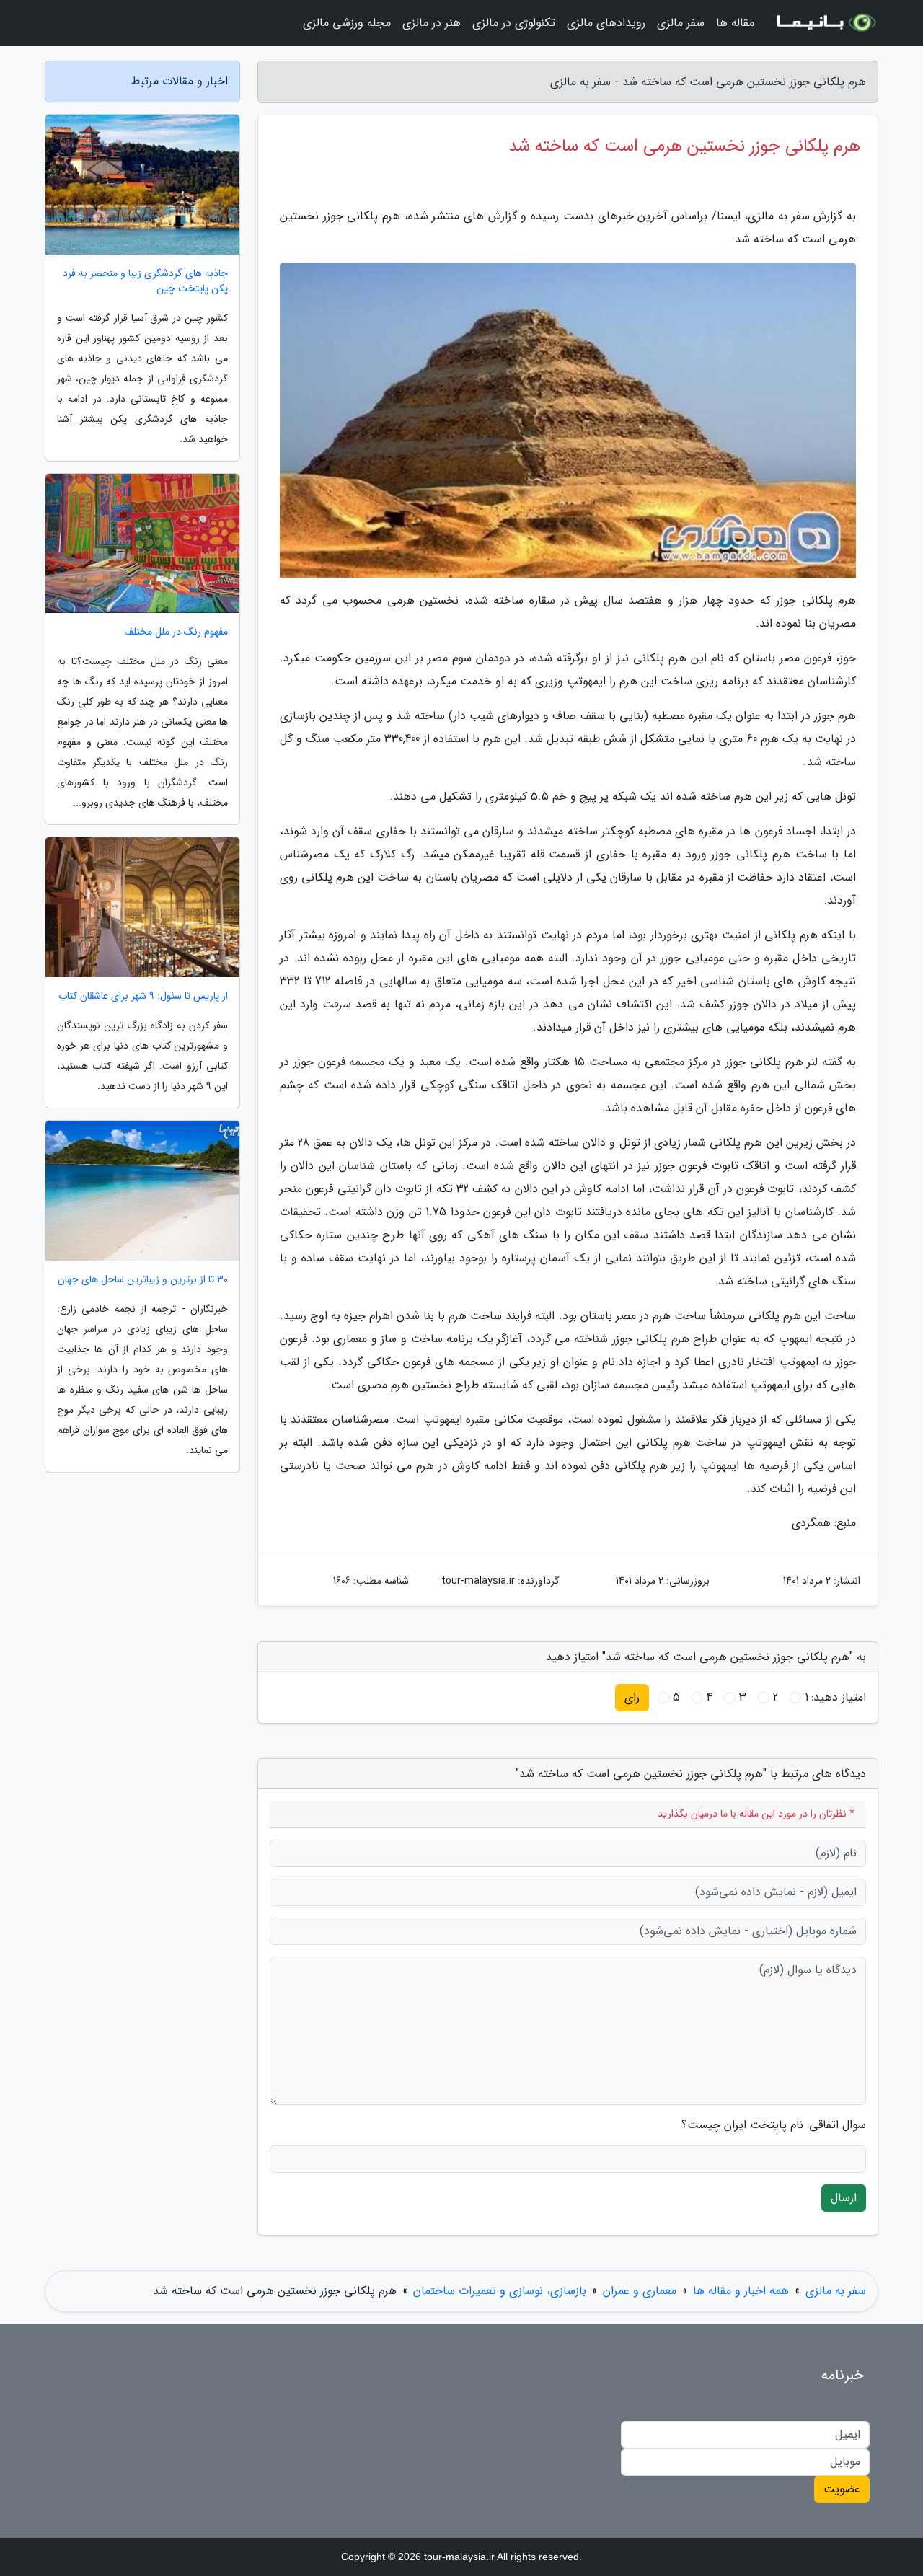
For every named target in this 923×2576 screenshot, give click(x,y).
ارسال (844, 2198)
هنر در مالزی (432, 23)
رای (632, 1697)
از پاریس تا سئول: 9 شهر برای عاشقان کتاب (143, 996)
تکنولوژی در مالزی (514, 23)
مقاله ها (735, 23)
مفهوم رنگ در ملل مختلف (176, 632)
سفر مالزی (681, 23)
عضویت (842, 2489)
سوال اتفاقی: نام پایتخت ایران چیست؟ (774, 2125)
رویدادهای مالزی (606, 23)
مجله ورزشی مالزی (347, 23)
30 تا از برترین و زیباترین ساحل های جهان (143, 1280)
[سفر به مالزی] (825, 23)
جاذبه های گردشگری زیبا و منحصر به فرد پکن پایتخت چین (145, 281)
